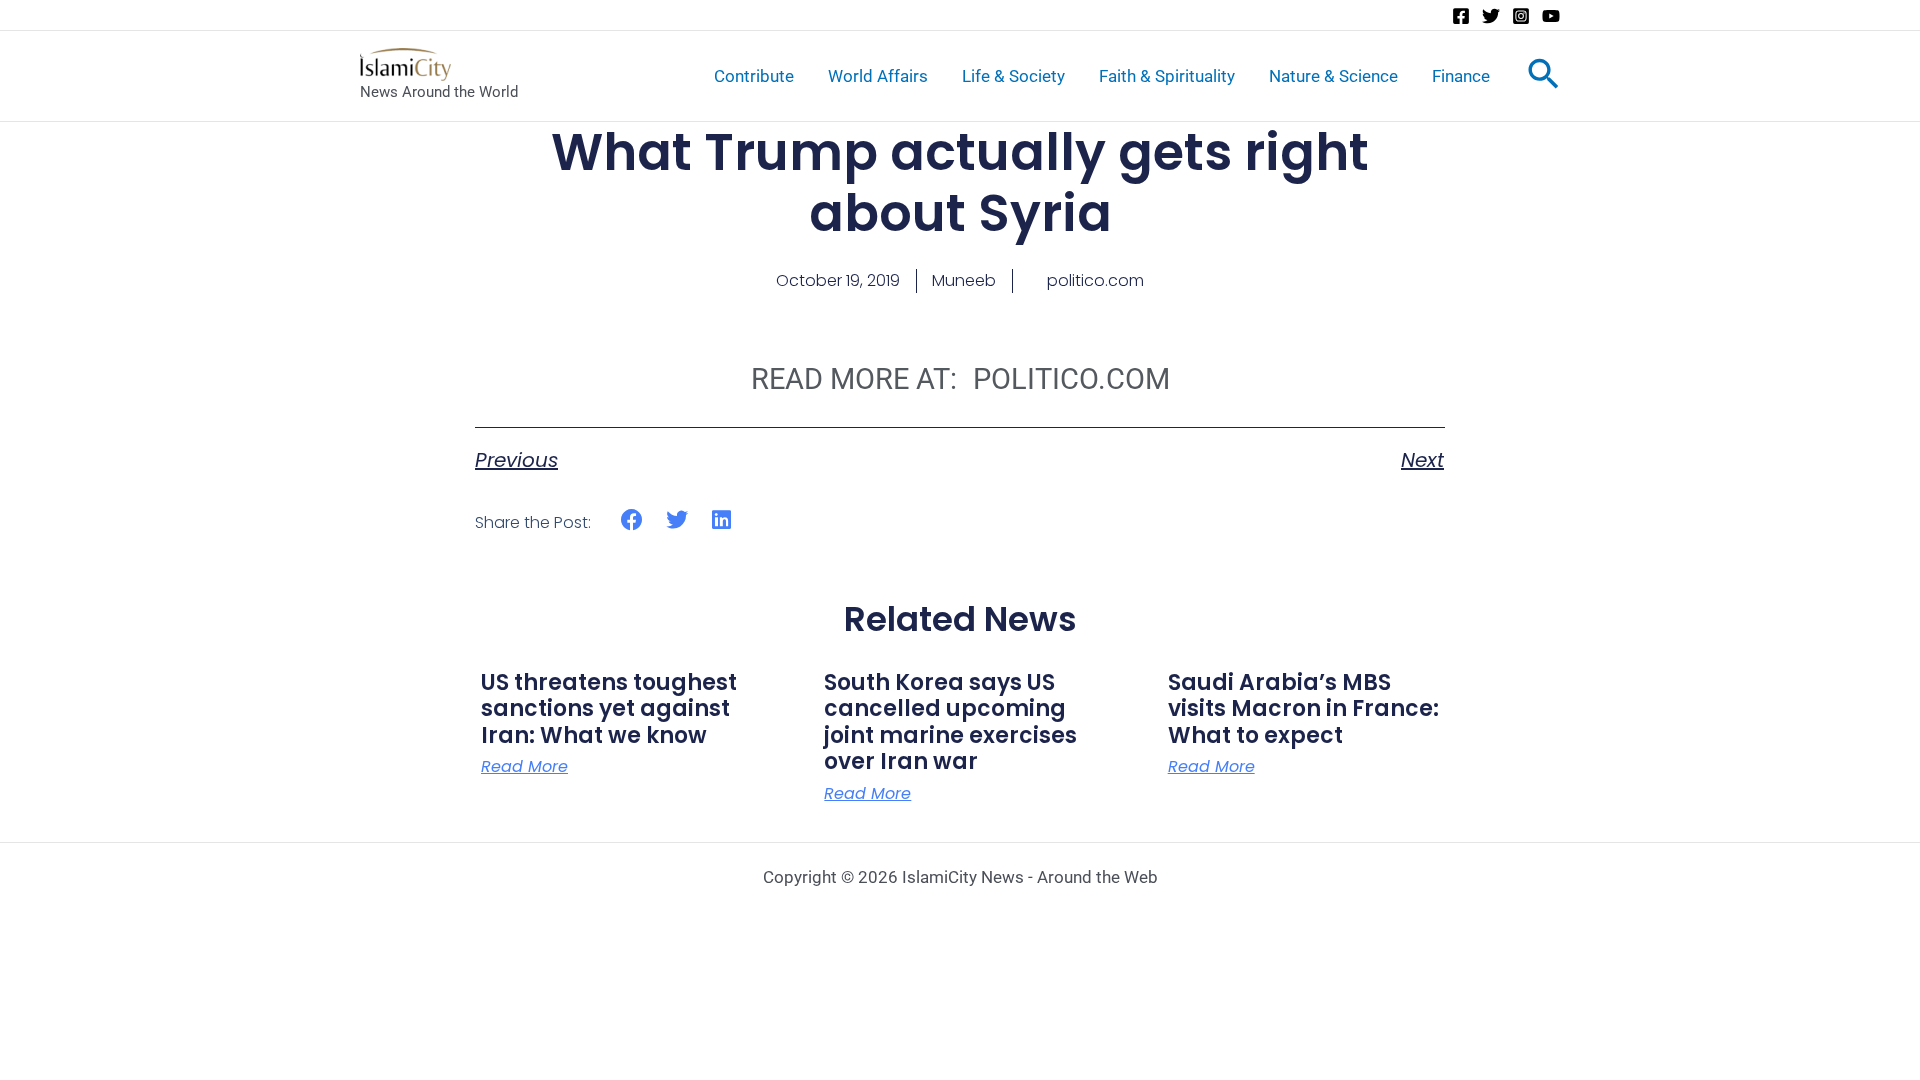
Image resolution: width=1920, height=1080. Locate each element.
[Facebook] (1461, 16)
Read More (524, 767)
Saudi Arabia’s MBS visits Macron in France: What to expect (1303, 709)
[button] (632, 519)
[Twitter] (1491, 16)
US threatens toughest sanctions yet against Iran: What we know (609, 709)
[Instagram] (1521, 16)
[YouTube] (1551, 16)
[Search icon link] (1543, 78)
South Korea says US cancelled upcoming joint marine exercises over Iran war (950, 722)
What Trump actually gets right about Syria (960, 182)
